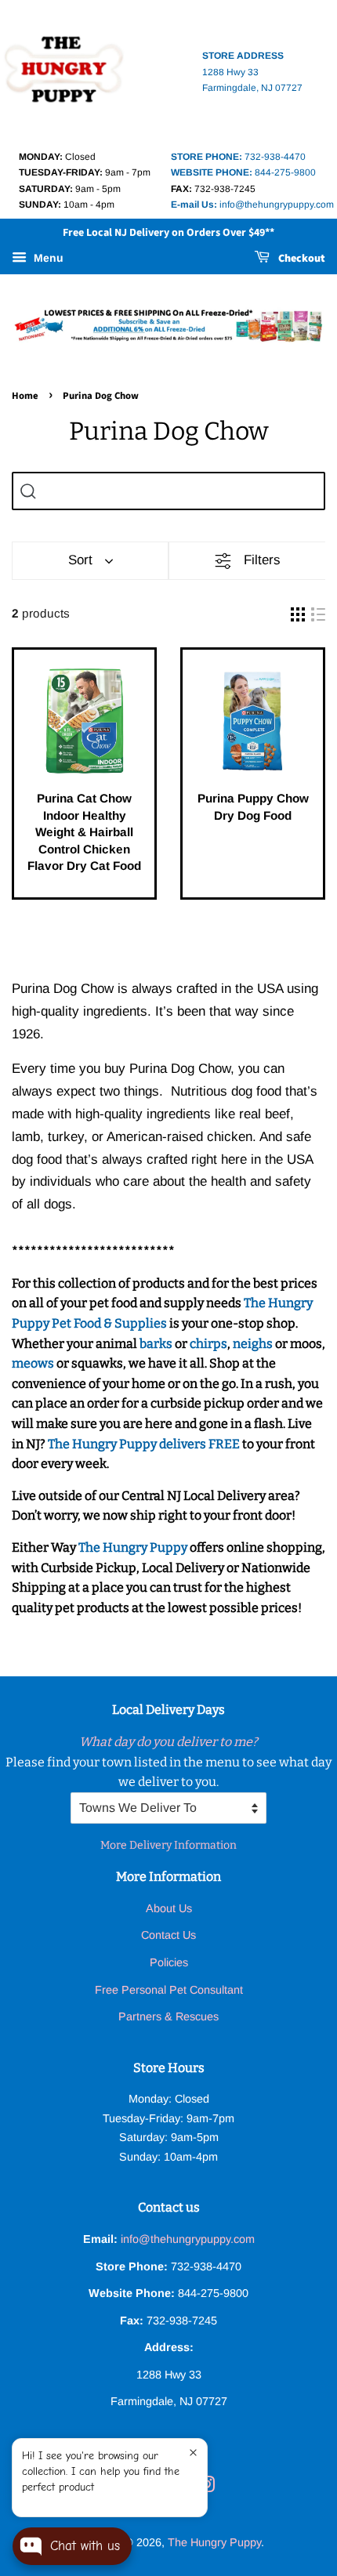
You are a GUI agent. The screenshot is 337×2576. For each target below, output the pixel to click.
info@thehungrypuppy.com (252, 205)
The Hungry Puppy (133, 1547)
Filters (262, 560)
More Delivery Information (168, 1845)
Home (25, 396)
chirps (208, 1344)
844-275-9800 (243, 172)
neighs (253, 1344)
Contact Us (168, 1935)
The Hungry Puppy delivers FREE (145, 1444)
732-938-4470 (238, 157)
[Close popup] (193, 2453)
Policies (169, 1962)
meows (33, 1363)
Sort (80, 560)
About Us (169, 1908)
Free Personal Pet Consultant (169, 1990)
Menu (47, 259)
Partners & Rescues (168, 2016)
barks (157, 1344)
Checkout (301, 259)
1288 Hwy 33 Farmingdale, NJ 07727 (252, 72)
